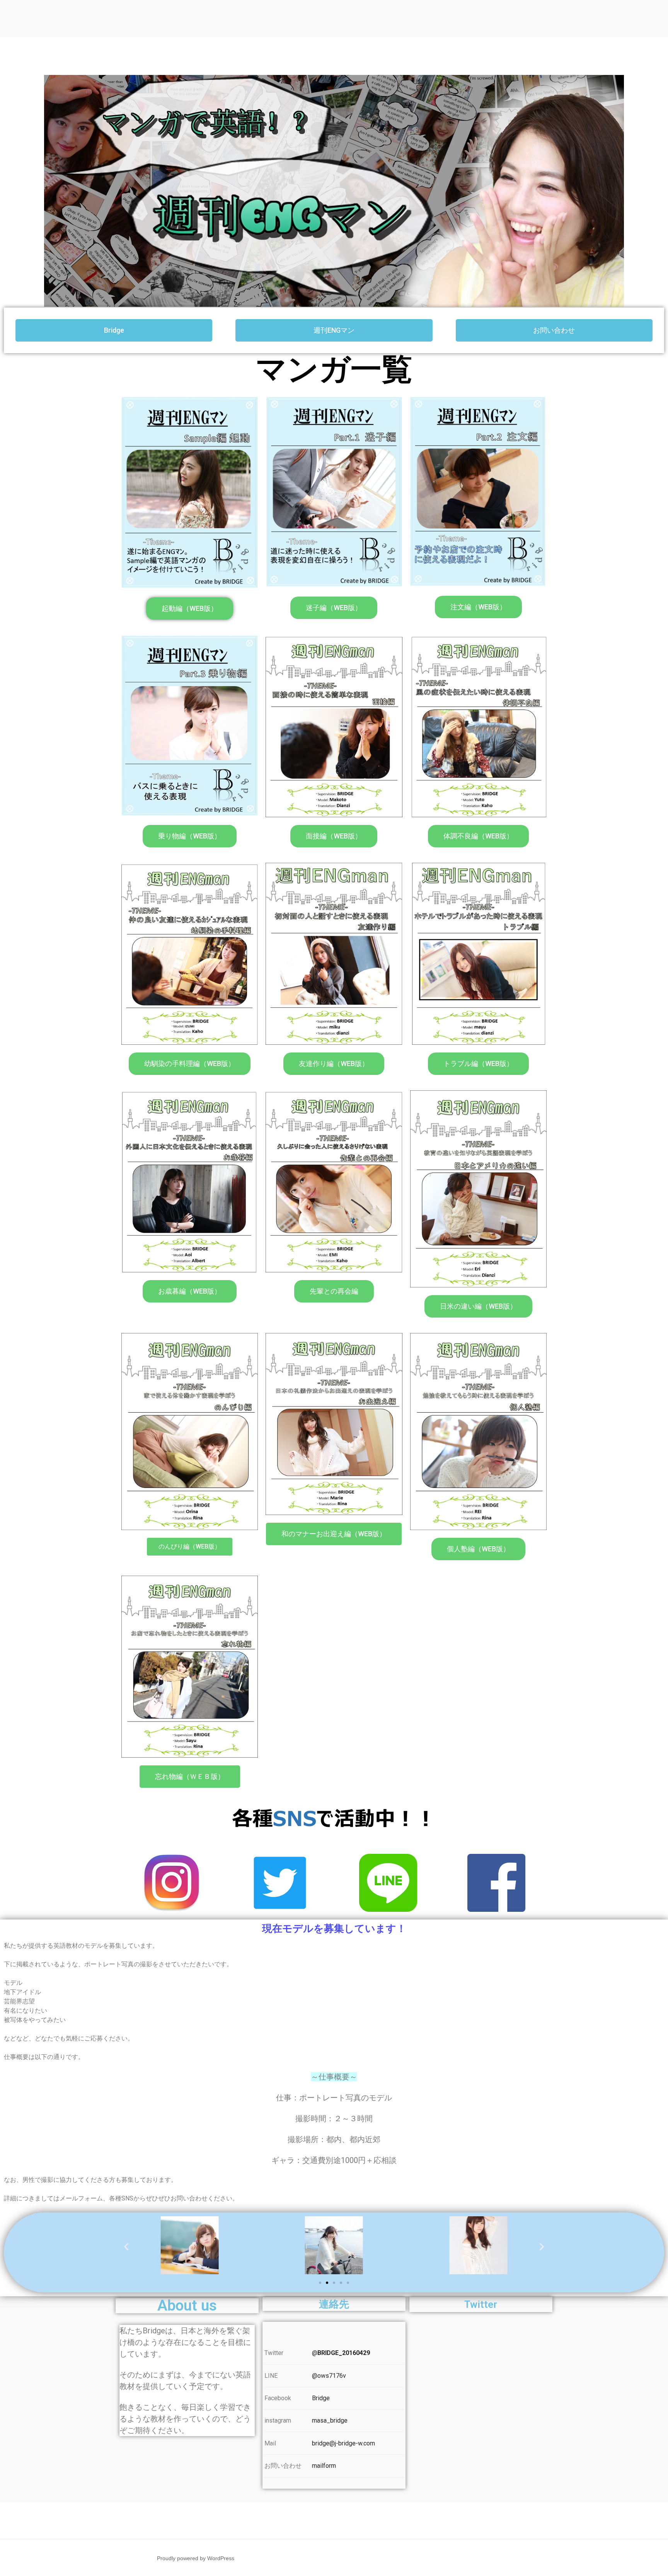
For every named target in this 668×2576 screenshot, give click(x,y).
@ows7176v (329, 2376)
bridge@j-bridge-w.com (343, 2443)
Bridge (321, 2398)
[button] (114, 330)
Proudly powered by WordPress (196, 2558)
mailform (324, 2466)
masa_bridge (330, 2420)
